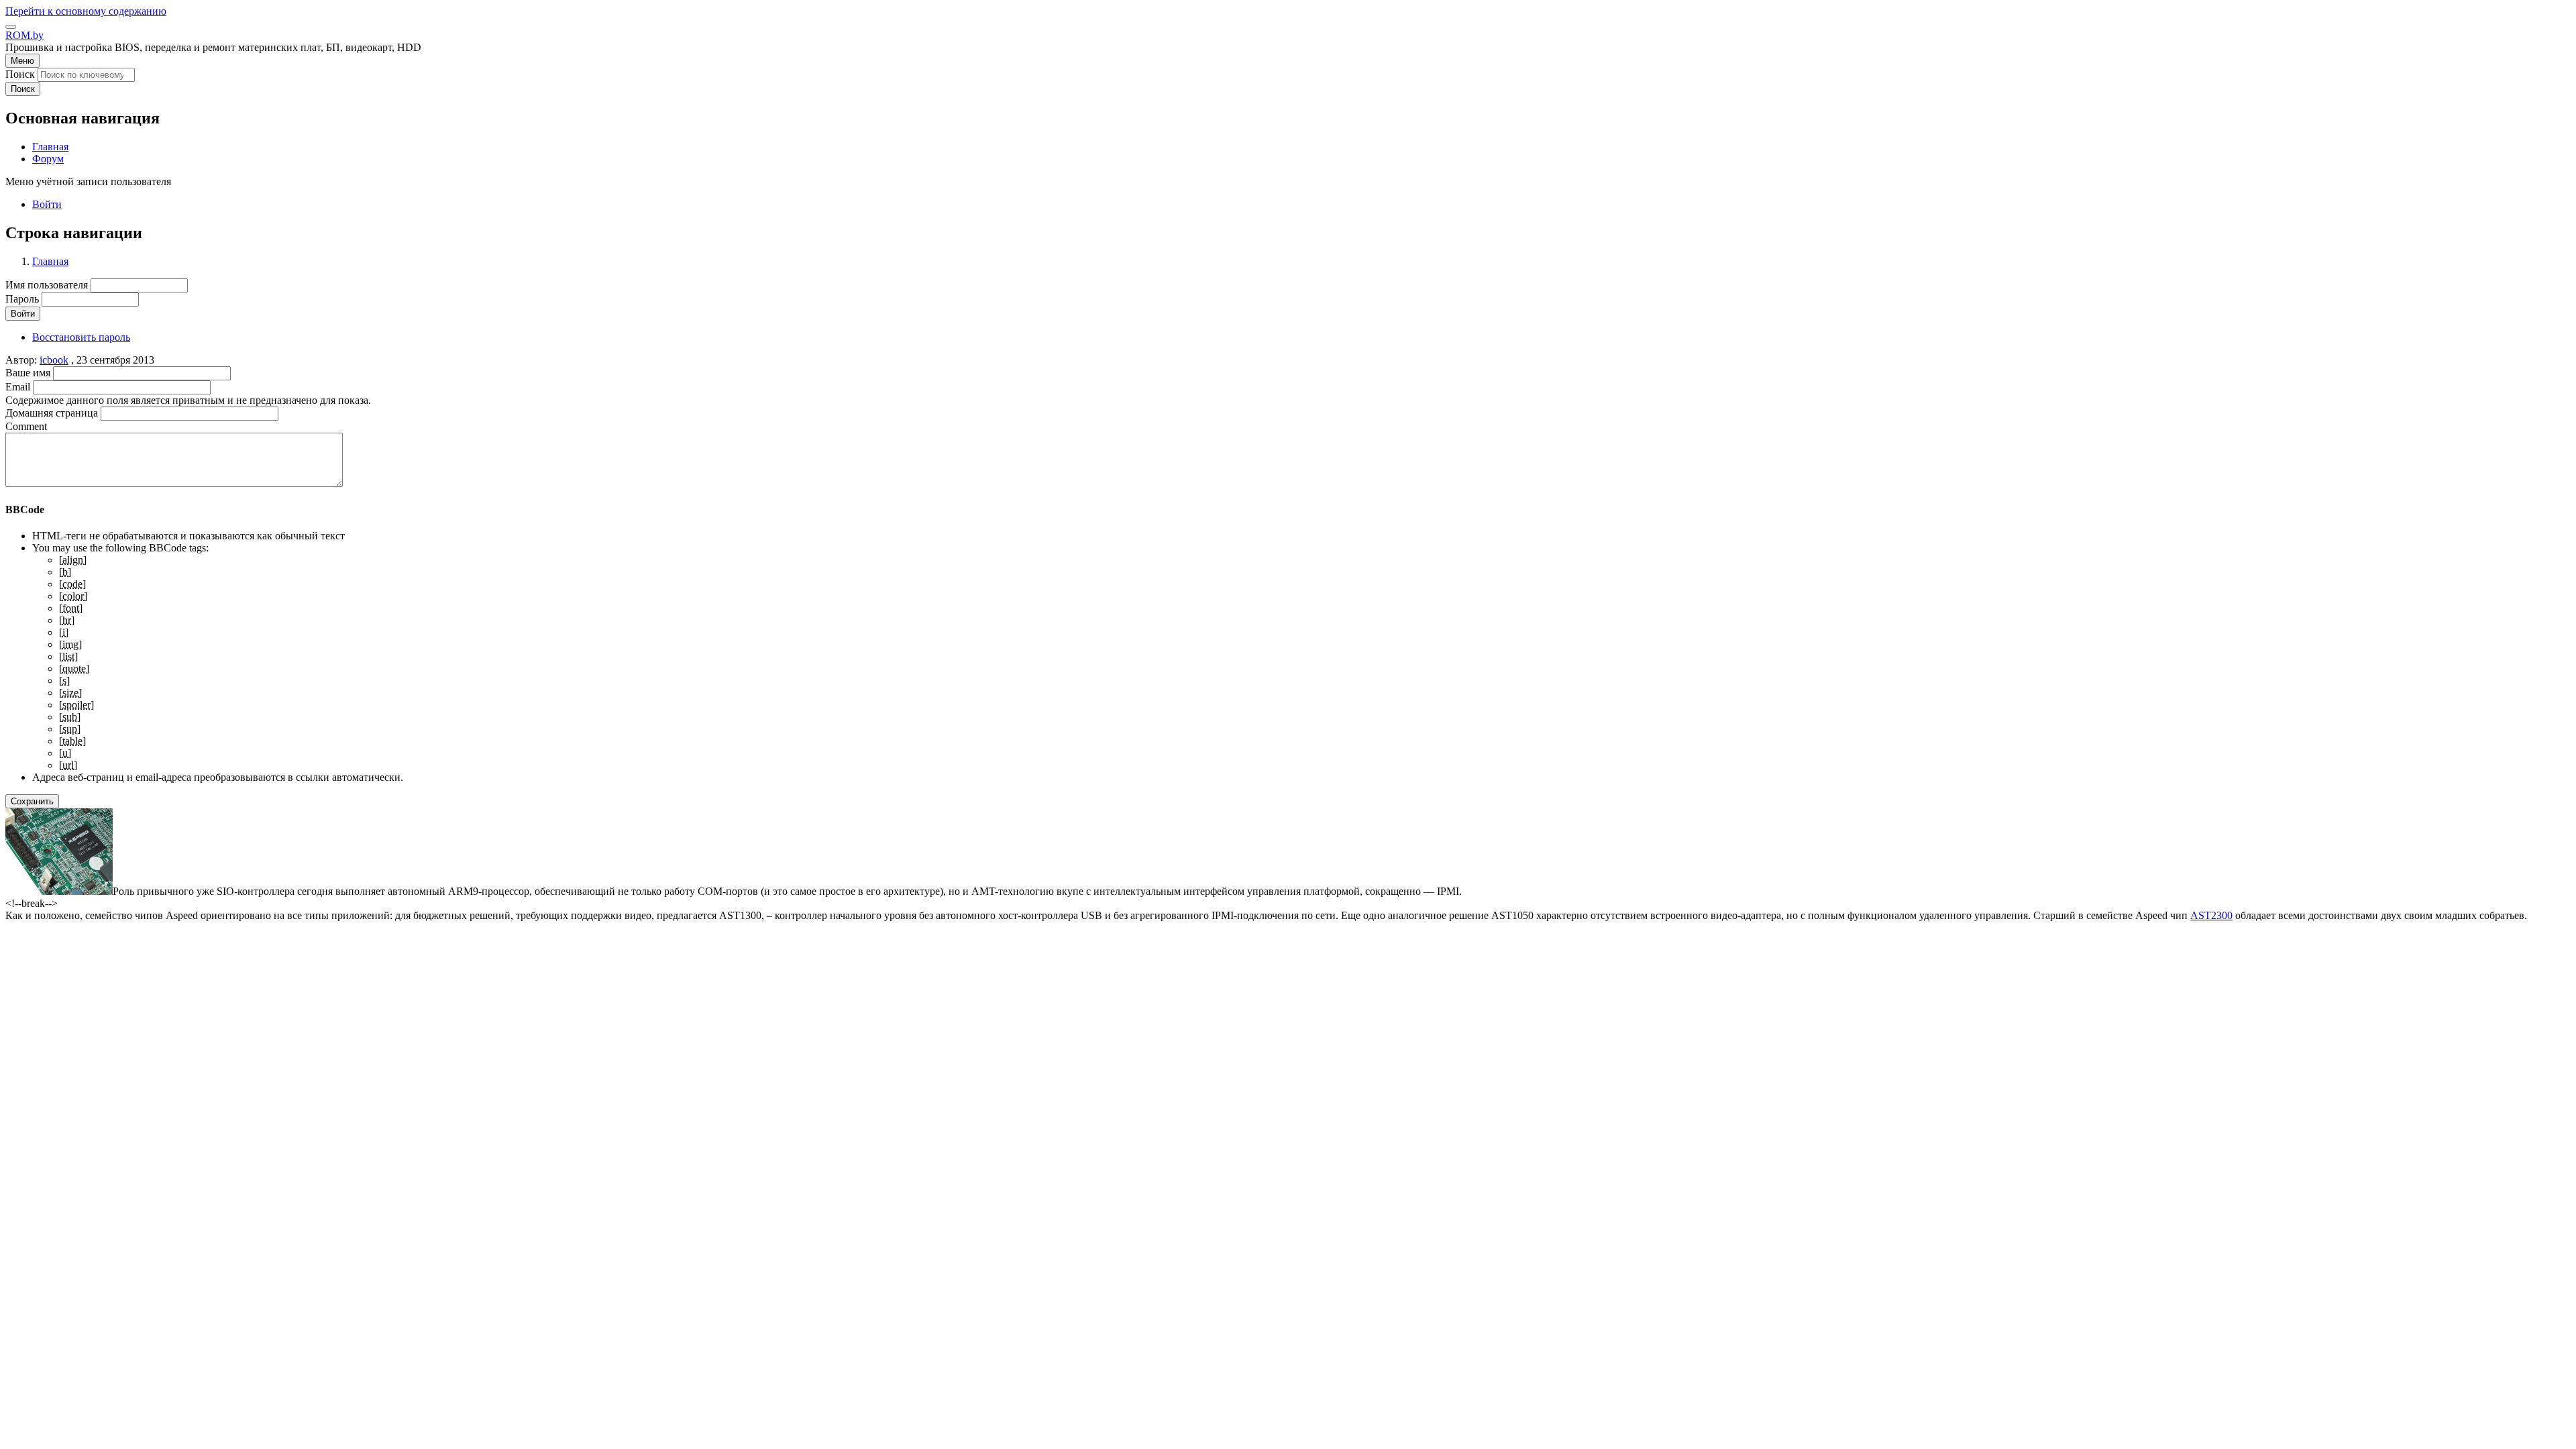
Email (18, 387)
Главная (50, 261)
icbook (54, 360)
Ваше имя (28, 373)
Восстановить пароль (81, 337)
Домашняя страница (52, 413)
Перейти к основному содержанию (86, 11)
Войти (47, 204)
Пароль (22, 299)
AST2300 (2211, 915)
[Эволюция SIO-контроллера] (59, 891)
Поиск (20, 74)
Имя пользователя (47, 285)
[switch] (11, 27)
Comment (26, 426)
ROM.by (24, 35)
